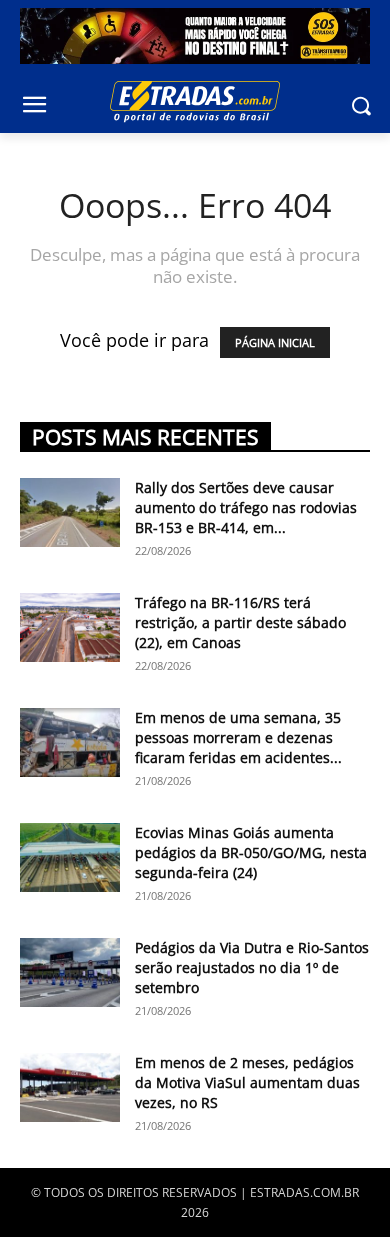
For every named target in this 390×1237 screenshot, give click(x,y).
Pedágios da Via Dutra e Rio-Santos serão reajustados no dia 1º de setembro (252, 967)
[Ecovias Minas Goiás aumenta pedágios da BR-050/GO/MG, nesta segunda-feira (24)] (70, 857)
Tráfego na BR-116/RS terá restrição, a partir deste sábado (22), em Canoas (240, 622)
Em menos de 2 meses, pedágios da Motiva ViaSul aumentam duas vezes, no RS (247, 1082)
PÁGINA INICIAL (275, 342)
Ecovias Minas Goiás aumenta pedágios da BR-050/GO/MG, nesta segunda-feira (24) (251, 852)
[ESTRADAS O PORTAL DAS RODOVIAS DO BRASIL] (195, 101)
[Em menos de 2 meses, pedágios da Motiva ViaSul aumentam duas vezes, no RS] (70, 1087)
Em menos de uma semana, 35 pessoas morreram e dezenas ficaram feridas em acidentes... (238, 737)
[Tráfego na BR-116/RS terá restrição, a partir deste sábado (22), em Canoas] (70, 627)
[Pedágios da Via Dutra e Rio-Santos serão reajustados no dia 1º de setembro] (70, 972)
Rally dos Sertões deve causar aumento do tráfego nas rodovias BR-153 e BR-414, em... (246, 507)
